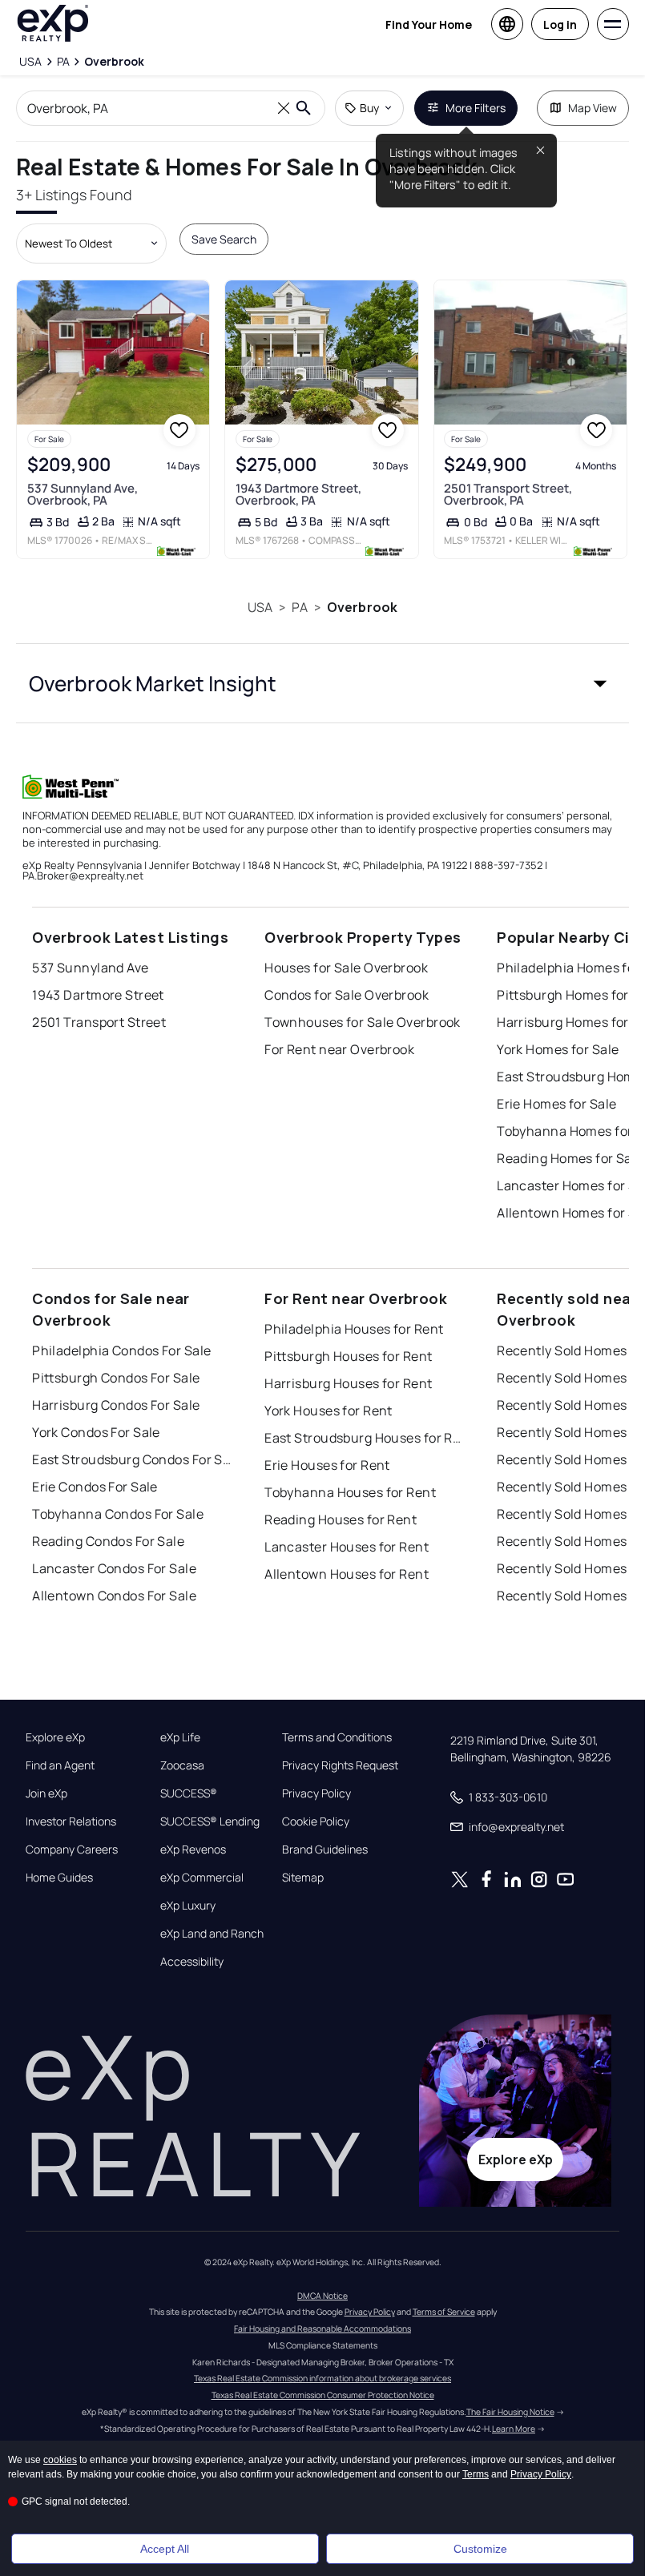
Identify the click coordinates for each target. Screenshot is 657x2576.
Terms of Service (444, 2312)
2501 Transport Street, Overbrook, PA (508, 494)
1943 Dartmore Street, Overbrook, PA (298, 494)
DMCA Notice (322, 2296)
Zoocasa (182, 1765)
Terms (476, 2474)
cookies (60, 2460)
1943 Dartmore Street (98, 995)
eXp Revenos (193, 1849)
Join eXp (46, 1793)
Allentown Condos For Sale (114, 1596)
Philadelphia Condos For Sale (121, 1350)
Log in (560, 24)
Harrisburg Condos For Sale (116, 1405)
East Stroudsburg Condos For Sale (132, 1459)
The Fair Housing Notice (510, 2412)
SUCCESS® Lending (210, 1821)
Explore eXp (55, 1737)
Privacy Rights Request (340, 1765)
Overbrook (362, 607)
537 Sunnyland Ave (90, 968)
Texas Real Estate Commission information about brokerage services (322, 2378)
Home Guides (59, 1878)
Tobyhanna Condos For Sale (118, 1514)
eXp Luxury (188, 1906)
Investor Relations (71, 1821)
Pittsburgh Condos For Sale (116, 1378)
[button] (322, 683)
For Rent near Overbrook (339, 1049)
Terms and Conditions (337, 1737)
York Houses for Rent (328, 1411)
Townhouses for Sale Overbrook (363, 1022)
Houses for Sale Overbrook (346, 968)
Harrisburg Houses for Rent (348, 1383)
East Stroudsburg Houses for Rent (365, 1438)
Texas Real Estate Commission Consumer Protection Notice (323, 2395)
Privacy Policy (316, 1793)
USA (260, 607)
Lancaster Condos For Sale (114, 1568)
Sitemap (303, 1878)
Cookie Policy (316, 1821)
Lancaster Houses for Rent (347, 1547)
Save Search (224, 239)
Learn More (514, 2429)
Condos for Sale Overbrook (347, 995)
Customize (480, 2549)
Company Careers (72, 1849)
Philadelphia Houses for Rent (354, 1329)
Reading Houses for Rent (341, 1519)
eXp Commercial (202, 1878)
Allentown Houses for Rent (347, 1574)
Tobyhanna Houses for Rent (350, 1492)
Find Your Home (429, 24)
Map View (593, 108)
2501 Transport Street (99, 1022)
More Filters (476, 108)
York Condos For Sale (96, 1432)
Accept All (165, 2549)
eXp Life (180, 1737)
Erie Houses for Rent (327, 1465)
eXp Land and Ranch (212, 1934)
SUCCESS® (189, 1793)
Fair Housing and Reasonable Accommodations (322, 2328)
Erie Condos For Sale (95, 1487)
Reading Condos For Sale (108, 1541)
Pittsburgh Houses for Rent (348, 1356)
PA (299, 607)
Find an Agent (60, 1765)
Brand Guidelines (325, 1849)
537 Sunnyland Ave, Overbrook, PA (83, 494)
